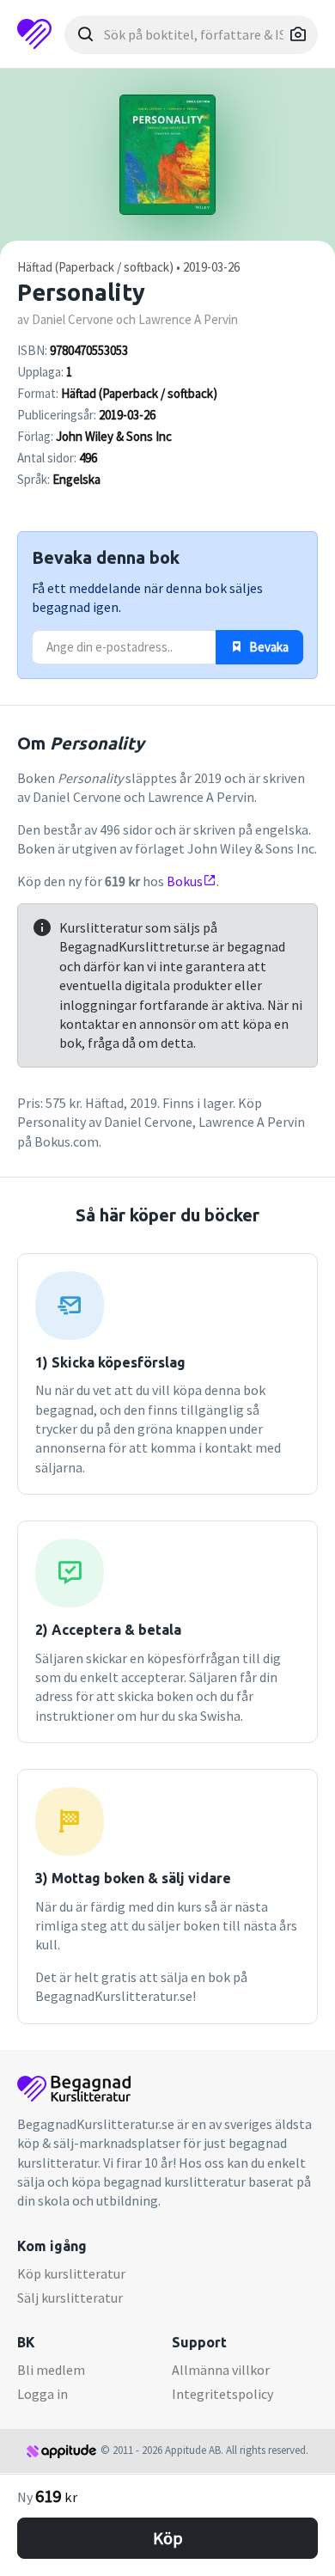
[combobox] (191, 35)
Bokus (185, 881)
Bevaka (268, 647)
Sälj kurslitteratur (70, 2298)
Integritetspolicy (222, 2394)
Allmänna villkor (221, 2370)
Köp (168, 2538)
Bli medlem (51, 2370)
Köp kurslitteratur (71, 2273)
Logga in (43, 2394)
